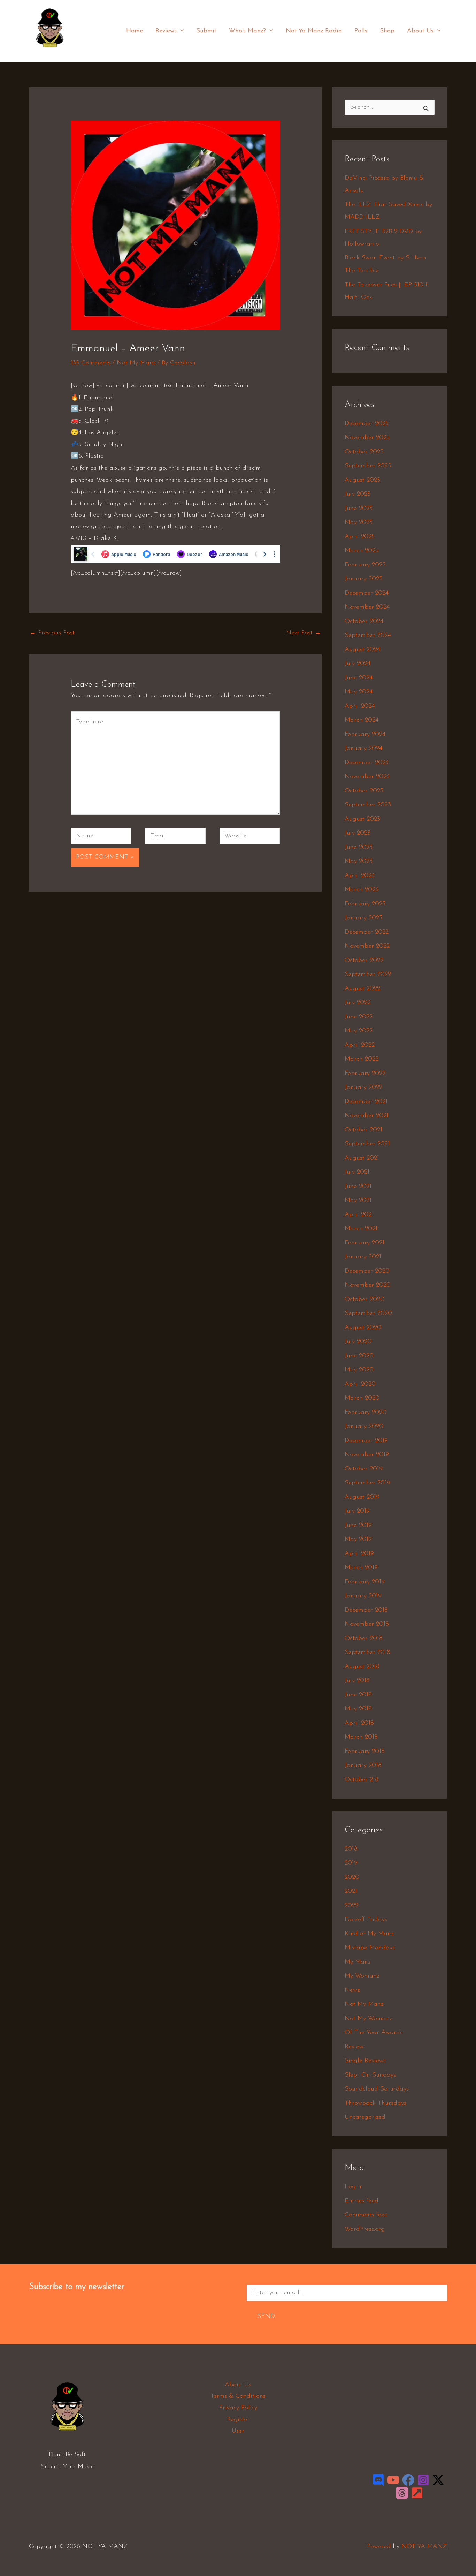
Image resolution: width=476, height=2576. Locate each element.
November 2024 (367, 607)
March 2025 (362, 551)
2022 (351, 1906)
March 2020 (362, 1398)
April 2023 (360, 876)
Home (135, 31)
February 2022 (365, 1074)
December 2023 (367, 763)
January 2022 (363, 1087)
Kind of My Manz (369, 1934)
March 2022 (362, 1059)
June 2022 (359, 1017)
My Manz (358, 1962)
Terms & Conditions (238, 2396)
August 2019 (362, 1497)
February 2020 (366, 1413)
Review (354, 2047)
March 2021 (361, 1229)
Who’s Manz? (247, 31)
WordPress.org (365, 2229)
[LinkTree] (417, 2493)
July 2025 (358, 494)
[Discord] (378, 2480)
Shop (387, 31)
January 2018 (363, 1765)
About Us (420, 31)
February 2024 (365, 735)
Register (238, 2420)
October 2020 (364, 1300)
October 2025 (364, 452)
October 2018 (364, 1639)
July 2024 (358, 664)
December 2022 (367, 932)
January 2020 (364, 1426)
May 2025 (359, 522)
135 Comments (91, 363)
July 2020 (358, 1342)
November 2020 (368, 1285)
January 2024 (363, 748)
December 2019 (366, 1441)
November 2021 (367, 1116)
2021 (351, 1891)
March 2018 (361, 1737)
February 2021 (364, 1243)
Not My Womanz (368, 2019)
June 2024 (359, 678)
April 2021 (359, 1215)
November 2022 (367, 946)
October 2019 (364, 1469)
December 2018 (366, 1610)
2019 (351, 1863)
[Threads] (402, 2493)
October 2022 (364, 961)
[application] (180, 31)
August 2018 (362, 1667)
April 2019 (359, 1554)
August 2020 (363, 1328)
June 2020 (359, 1356)
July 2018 (357, 1681)
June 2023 (359, 848)
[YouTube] (393, 2480)
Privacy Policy (238, 2408)
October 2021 (363, 1130)
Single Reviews (365, 2061)
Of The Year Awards (374, 2033)
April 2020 (360, 1384)
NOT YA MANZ (52, 52)
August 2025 (362, 480)
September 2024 (368, 635)
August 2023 (362, 819)
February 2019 (365, 1582)
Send (266, 2317)
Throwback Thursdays (375, 2103)
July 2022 (358, 1003)
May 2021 (358, 1200)
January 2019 (363, 1596)
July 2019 (357, 1511)
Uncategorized (365, 2117)
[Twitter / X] (438, 2480)
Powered (379, 2547)
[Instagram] (423, 2480)
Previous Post (52, 633)
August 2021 (362, 1158)
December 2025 (367, 424)
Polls (361, 31)
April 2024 (360, 706)
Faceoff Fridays (366, 1920)
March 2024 (362, 720)
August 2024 (362, 650)
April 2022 (360, 1045)
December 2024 (367, 593)
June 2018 (358, 1695)
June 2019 (358, 1526)
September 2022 (368, 974)
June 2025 (359, 509)
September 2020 (368, 1313)
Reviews (166, 31)
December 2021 (366, 1102)
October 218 (362, 1780)
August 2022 (362, 989)
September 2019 (367, 1483)
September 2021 (367, 1144)
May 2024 (359, 692)
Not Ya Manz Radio (314, 31)
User (238, 2431)
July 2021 (357, 1172)
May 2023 (359, 861)
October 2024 (364, 622)
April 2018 (359, 1723)
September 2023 (368, 805)
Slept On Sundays (370, 2075)
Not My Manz (136, 363)
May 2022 (359, 1031)
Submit (206, 31)
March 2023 (362, 890)
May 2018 (358, 1709)
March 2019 (361, 1568)
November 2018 (367, 1624)
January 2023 (363, 918)
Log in (354, 2187)
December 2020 (367, 1271)
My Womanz (362, 1976)
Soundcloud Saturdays (377, 2089)
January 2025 (363, 579)
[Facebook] (408, 2480)
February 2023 (365, 904)
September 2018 (367, 1652)
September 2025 (368, 466)
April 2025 (360, 537)
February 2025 (365, 565)
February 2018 (365, 1752)
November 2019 (367, 1455)
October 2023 (364, 791)
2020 (352, 1877)
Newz (352, 1990)
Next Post (304, 633)
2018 (351, 1849)
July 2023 (358, 833)
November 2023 (367, 777)
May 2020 (359, 1370)
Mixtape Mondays (370, 1948)
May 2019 (358, 1539)
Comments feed (366, 2215)
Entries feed (362, 2201)
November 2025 (367, 438)
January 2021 (363, 1257)
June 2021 (358, 1187)
